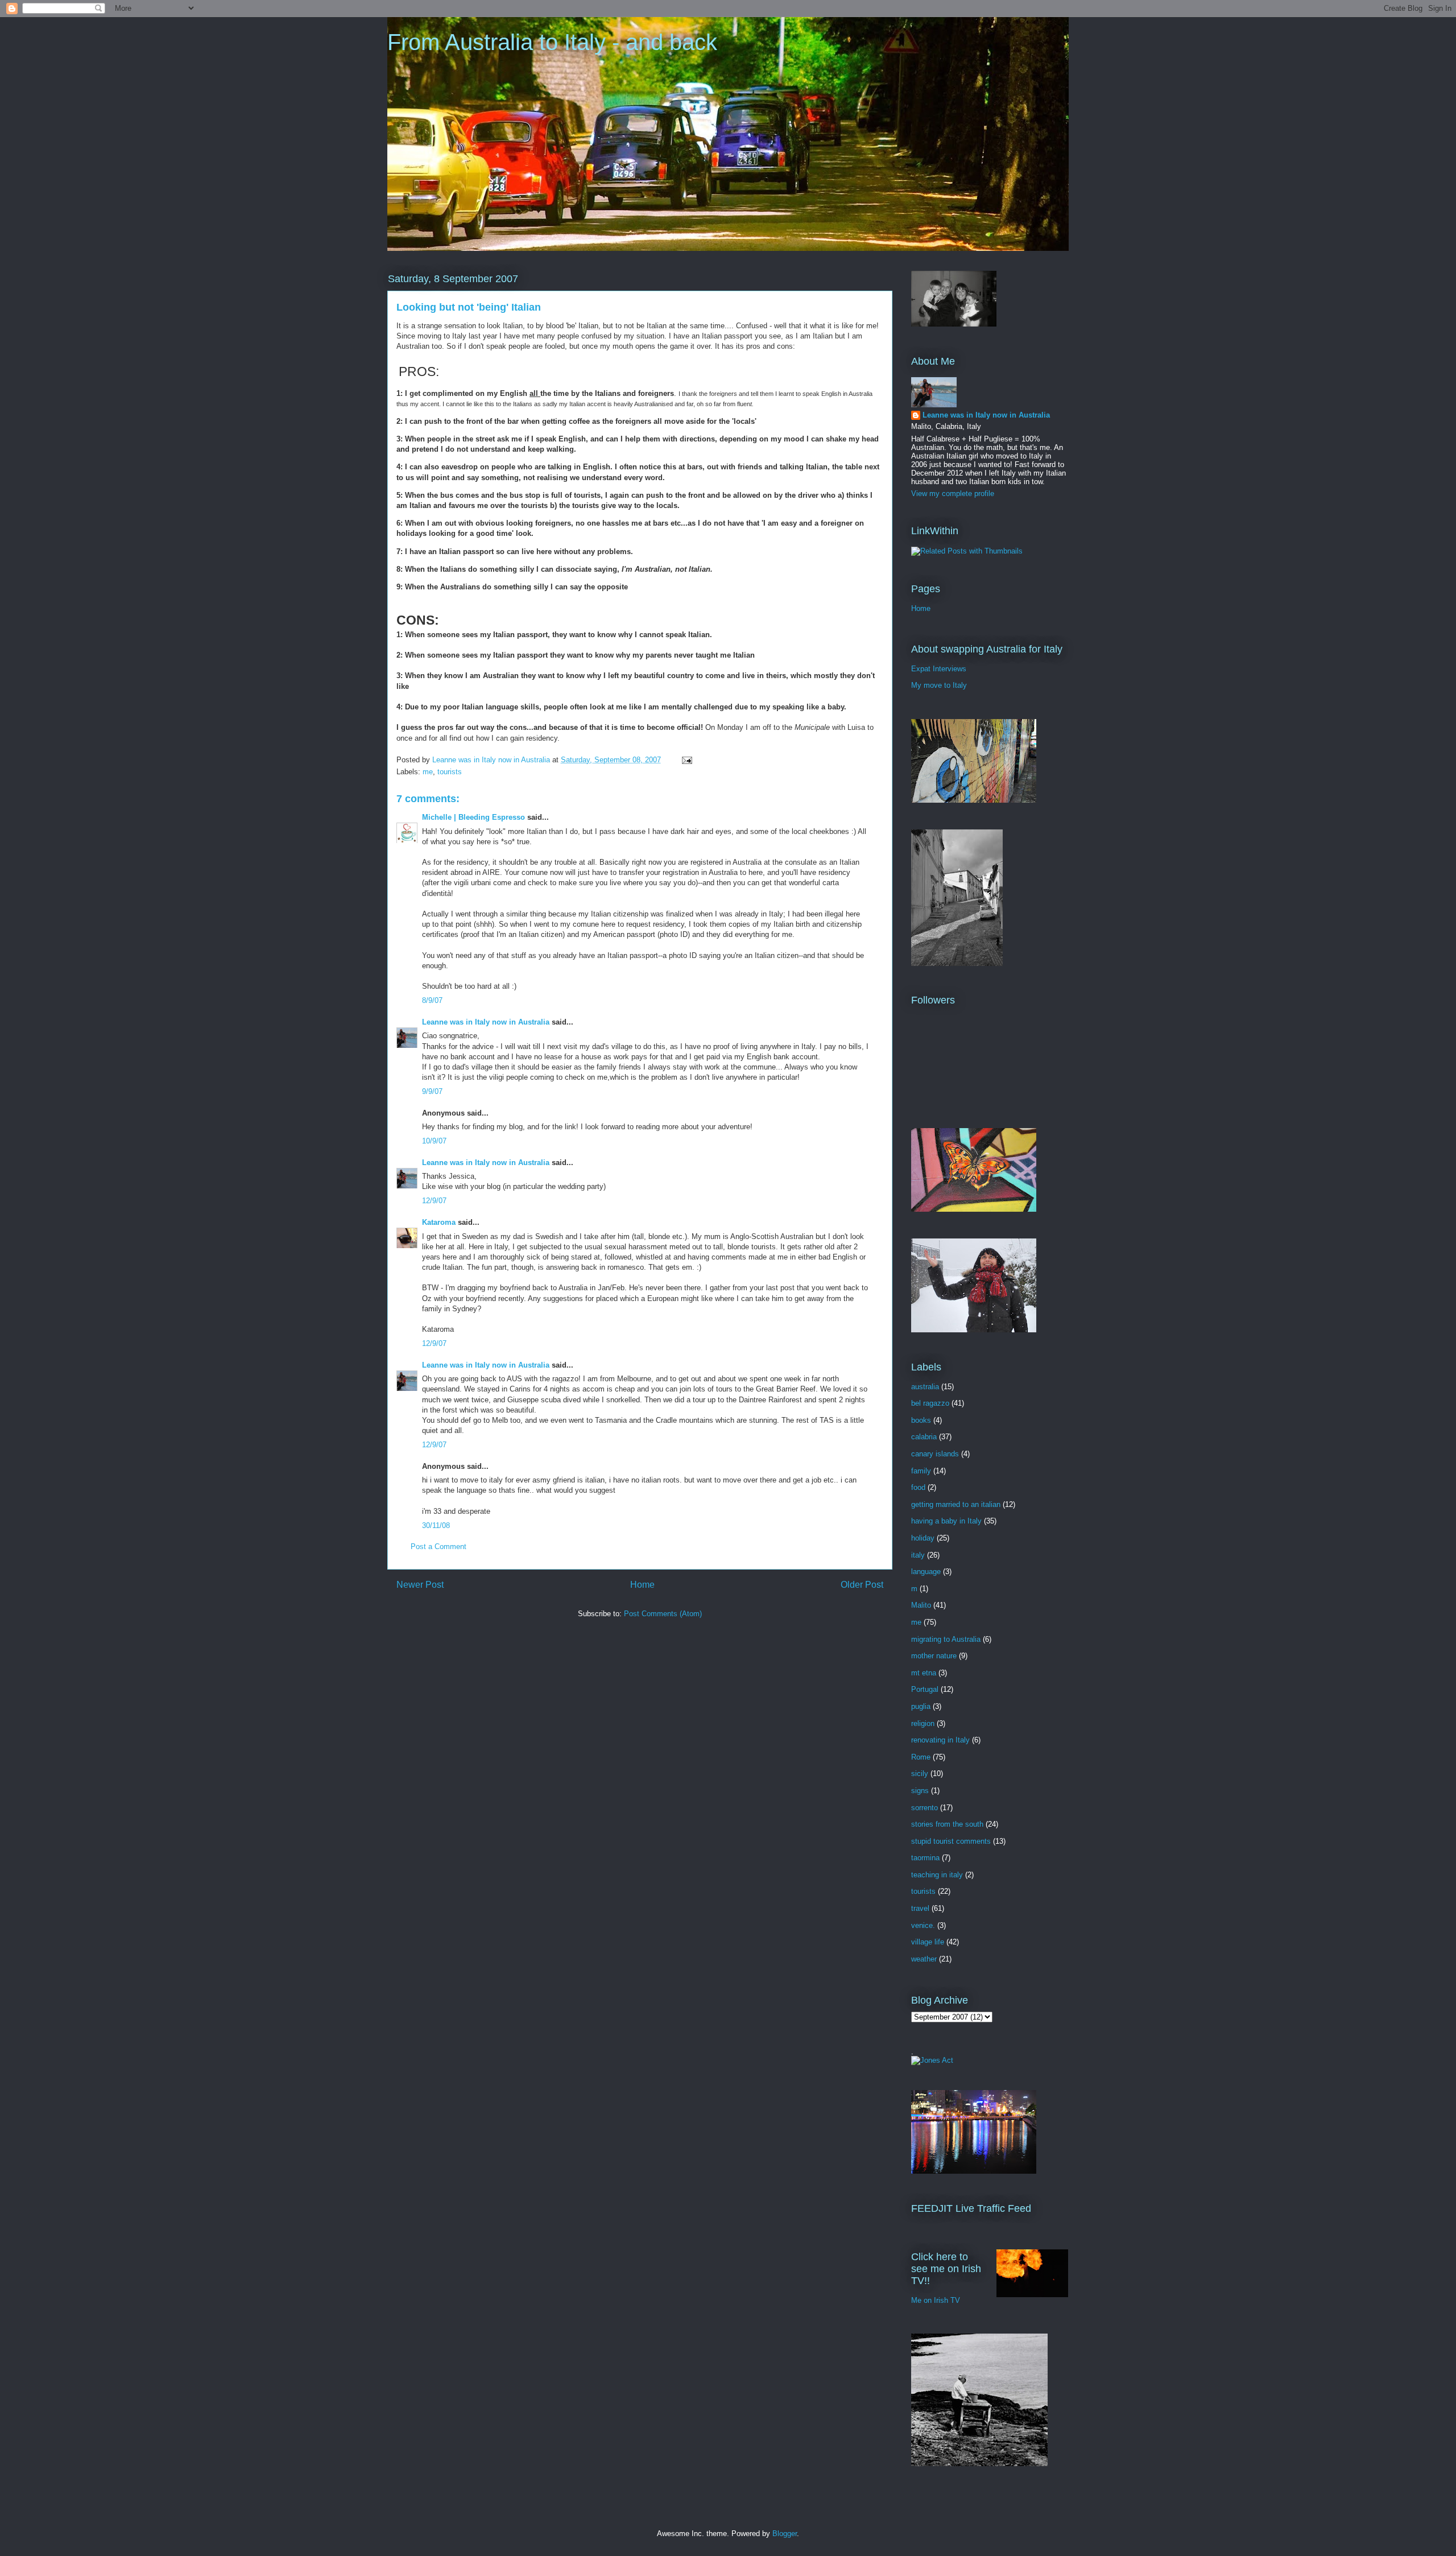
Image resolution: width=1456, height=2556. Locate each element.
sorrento (925, 1808)
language (926, 1572)
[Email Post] (686, 760)
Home (642, 1585)
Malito (921, 1605)
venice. (923, 1925)
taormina (925, 1858)
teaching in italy (937, 1875)
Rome (921, 1757)
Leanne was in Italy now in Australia (486, 1022)
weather (924, 1959)
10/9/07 (434, 1141)
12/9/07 (434, 1201)
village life (928, 1942)
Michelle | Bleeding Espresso (473, 817)
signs (920, 1791)
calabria (924, 1437)
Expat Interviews (939, 669)
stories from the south (947, 1824)
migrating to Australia (946, 1639)
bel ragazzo (930, 1403)
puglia (921, 1706)
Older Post (862, 1585)
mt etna (924, 1673)
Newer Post (420, 1585)
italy (918, 1555)
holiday (923, 1538)
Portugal (925, 1689)
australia (925, 1387)
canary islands (935, 1454)
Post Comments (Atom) (663, 1614)
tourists (450, 772)
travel (920, 1908)
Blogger (785, 2534)
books (921, 1420)
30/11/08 (436, 1525)
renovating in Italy (940, 1740)
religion (923, 1723)
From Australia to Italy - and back (552, 42)
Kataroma (439, 1222)
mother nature (934, 1656)
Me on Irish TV (936, 2300)
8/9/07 (432, 1000)
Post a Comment (439, 1547)
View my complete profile (953, 494)
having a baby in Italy (946, 1521)
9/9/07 (432, 1091)
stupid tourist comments (951, 1841)
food (918, 1487)
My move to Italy (939, 685)
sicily (920, 1773)
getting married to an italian (956, 1504)
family (921, 1471)
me (428, 772)
